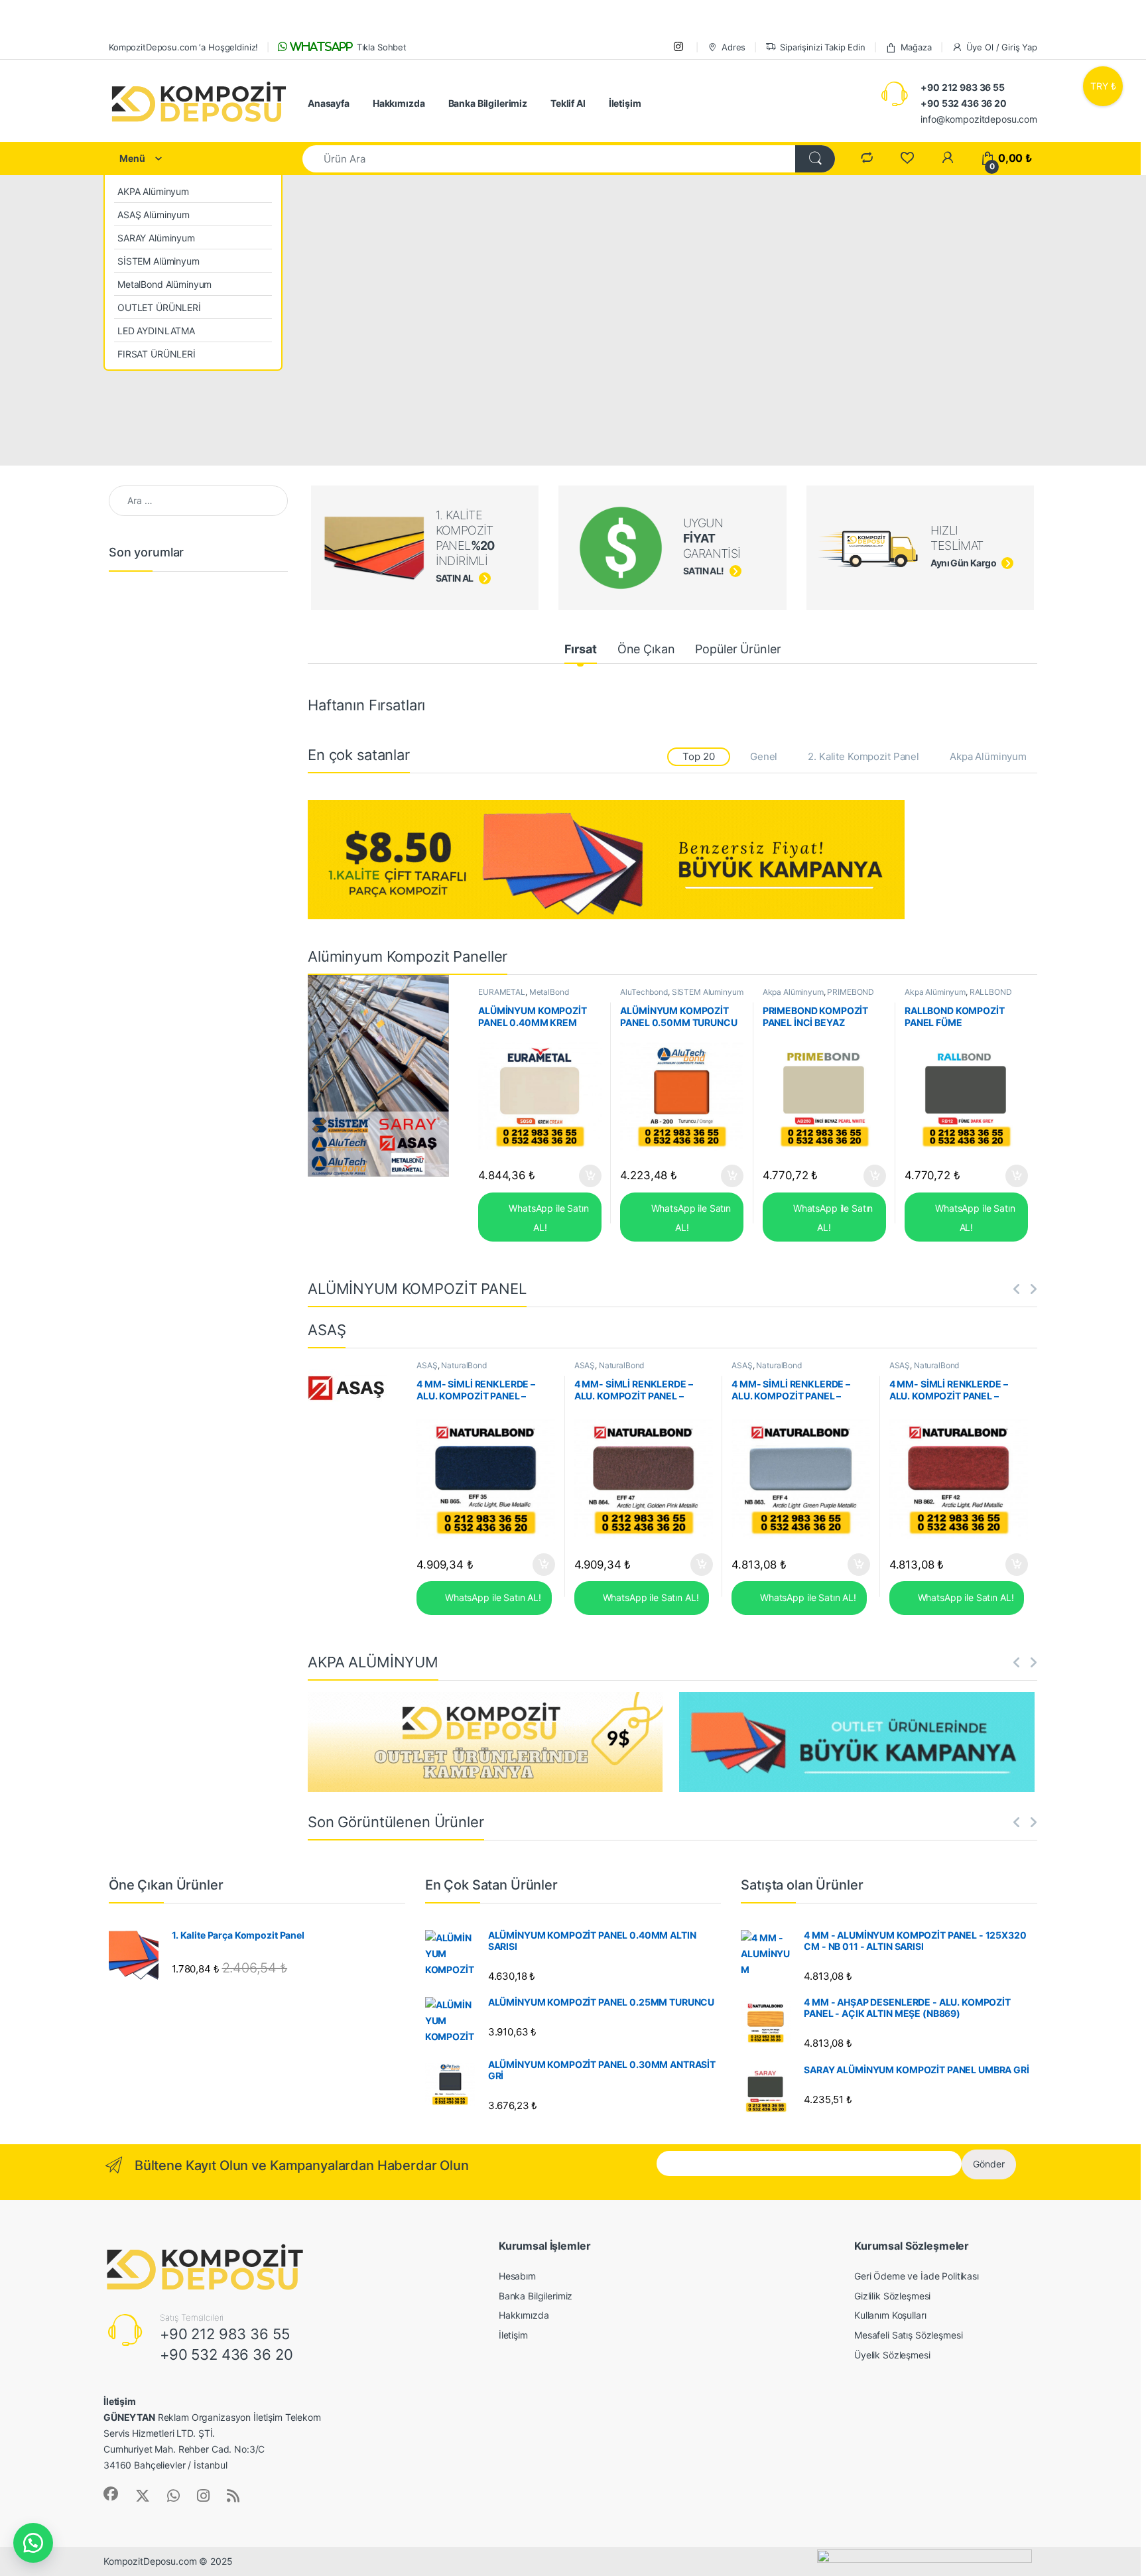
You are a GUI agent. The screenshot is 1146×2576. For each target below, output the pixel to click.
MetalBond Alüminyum (164, 284)
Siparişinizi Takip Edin (823, 47)
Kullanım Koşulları (890, 2315)
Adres (733, 47)
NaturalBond (464, 1365)
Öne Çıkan (646, 649)
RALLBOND (991, 992)
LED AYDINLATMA (156, 331)
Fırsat (581, 649)
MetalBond (549, 992)
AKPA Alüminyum (153, 191)
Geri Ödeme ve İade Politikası (917, 2276)
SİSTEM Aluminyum (708, 992)
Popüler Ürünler (738, 649)
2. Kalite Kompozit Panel (863, 756)
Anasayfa (329, 103)
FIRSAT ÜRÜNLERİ (157, 354)
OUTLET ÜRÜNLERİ (159, 307)
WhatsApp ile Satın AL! (547, 1218)
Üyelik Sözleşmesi (892, 2355)
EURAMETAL (502, 992)
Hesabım (517, 2276)
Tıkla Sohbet (347, 47)
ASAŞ (427, 1365)
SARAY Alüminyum (156, 238)
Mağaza (916, 47)
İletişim (625, 103)
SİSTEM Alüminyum (159, 261)
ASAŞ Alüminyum (154, 215)
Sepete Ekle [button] (586, 1176)
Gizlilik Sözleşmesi (892, 2296)
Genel (764, 756)
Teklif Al (568, 103)
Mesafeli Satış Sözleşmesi (909, 2335)
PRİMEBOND (851, 992)
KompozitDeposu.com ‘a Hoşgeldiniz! (183, 47)
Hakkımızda (399, 103)
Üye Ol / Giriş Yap (1002, 47)
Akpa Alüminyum (988, 756)
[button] (33, 2543)
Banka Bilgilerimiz (488, 103)
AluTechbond (644, 992)
